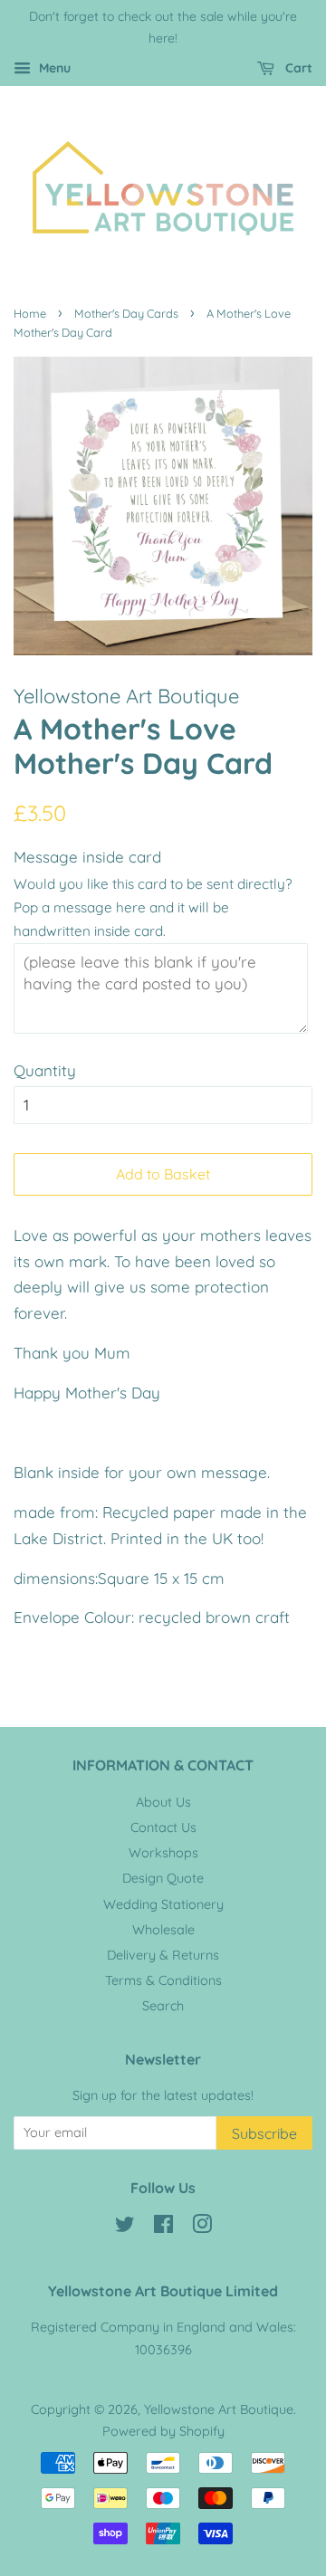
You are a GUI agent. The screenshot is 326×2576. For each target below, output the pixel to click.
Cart (297, 68)
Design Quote (163, 1878)
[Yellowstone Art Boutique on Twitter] (125, 2228)
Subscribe (264, 2133)
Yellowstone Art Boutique (219, 2409)
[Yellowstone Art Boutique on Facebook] (163, 2228)
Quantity (45, 1070)
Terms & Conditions (163, 1980)
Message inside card (87, 857)
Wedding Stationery (163, 1904)
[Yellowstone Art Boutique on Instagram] (202, 2228)
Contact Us (163, 1827)
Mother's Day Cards (126, 313)
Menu (53, 68)
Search (163, 2006)
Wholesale (163, 1930)
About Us (163, 1802)
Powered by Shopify (163, 2431)
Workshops (163, 1853)
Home (30, 313)
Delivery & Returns (163, 1955)
